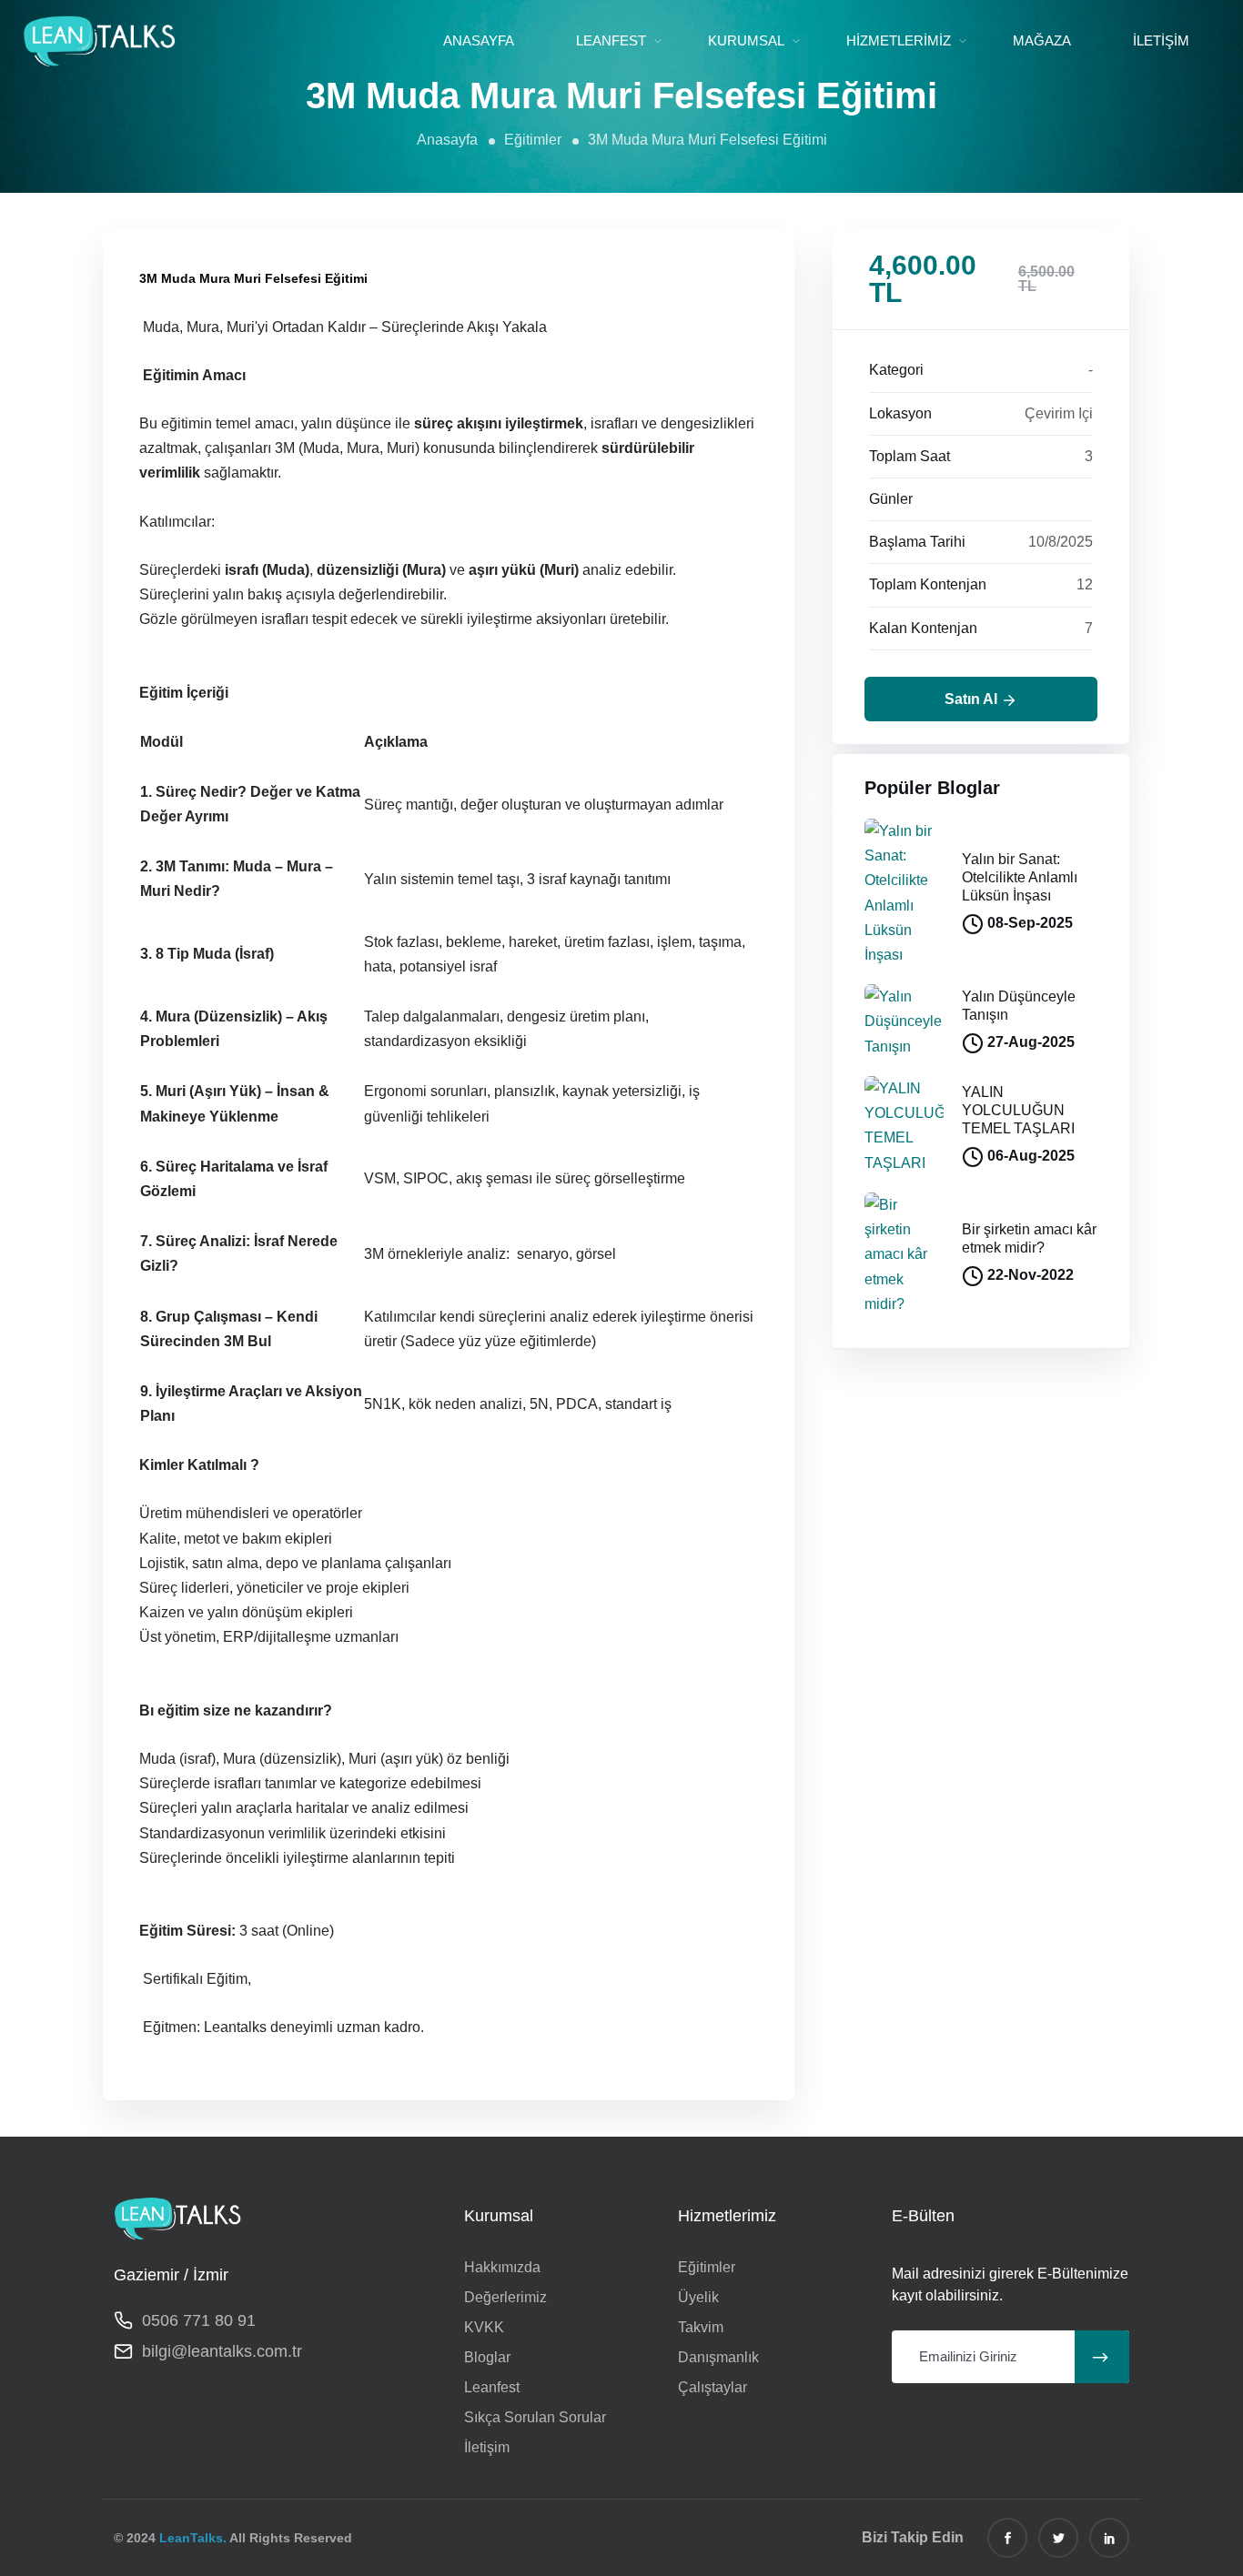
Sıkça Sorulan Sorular (535, 2417)
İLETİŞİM (1161, 40)
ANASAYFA (479, 40)
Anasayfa (447, 140)
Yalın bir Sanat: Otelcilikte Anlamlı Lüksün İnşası (1020, 877)
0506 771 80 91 (199, 2320)
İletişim (487, 2447)
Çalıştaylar (712, 2387)
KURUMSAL (746, 40)
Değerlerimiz (505, 2297)
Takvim (701, 2327)
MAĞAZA (1042, 40)
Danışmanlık (718, 2357)
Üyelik (698, 2297)
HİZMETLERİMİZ (899, 40)
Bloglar (487, 2357)
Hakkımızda (502, 2267)
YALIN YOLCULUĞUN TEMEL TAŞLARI (1018, 1110)
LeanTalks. (193, 2538)
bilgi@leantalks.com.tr (222, 2351)
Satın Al (973, 699)
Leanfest (492, 2387)
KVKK (484, 2327)
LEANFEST (611, 40)
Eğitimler (533, 140)
